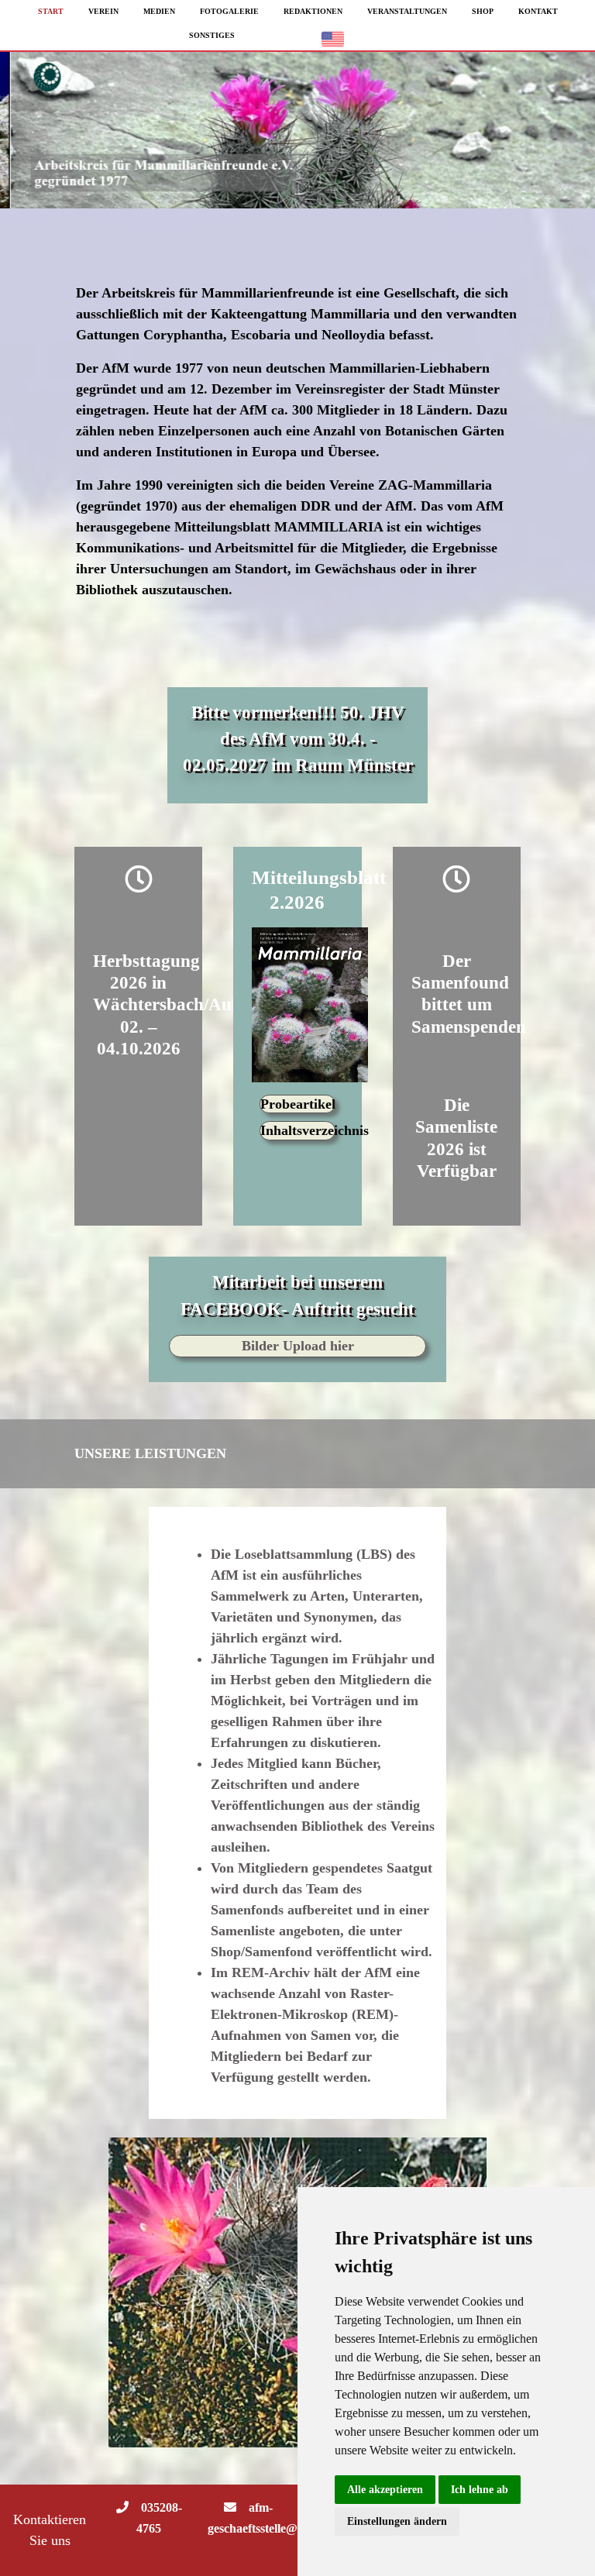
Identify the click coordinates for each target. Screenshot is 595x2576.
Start (51, 11)
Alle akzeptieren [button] (385, 2490)
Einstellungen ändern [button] (397, 2521)
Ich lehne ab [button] (480, 2490)
